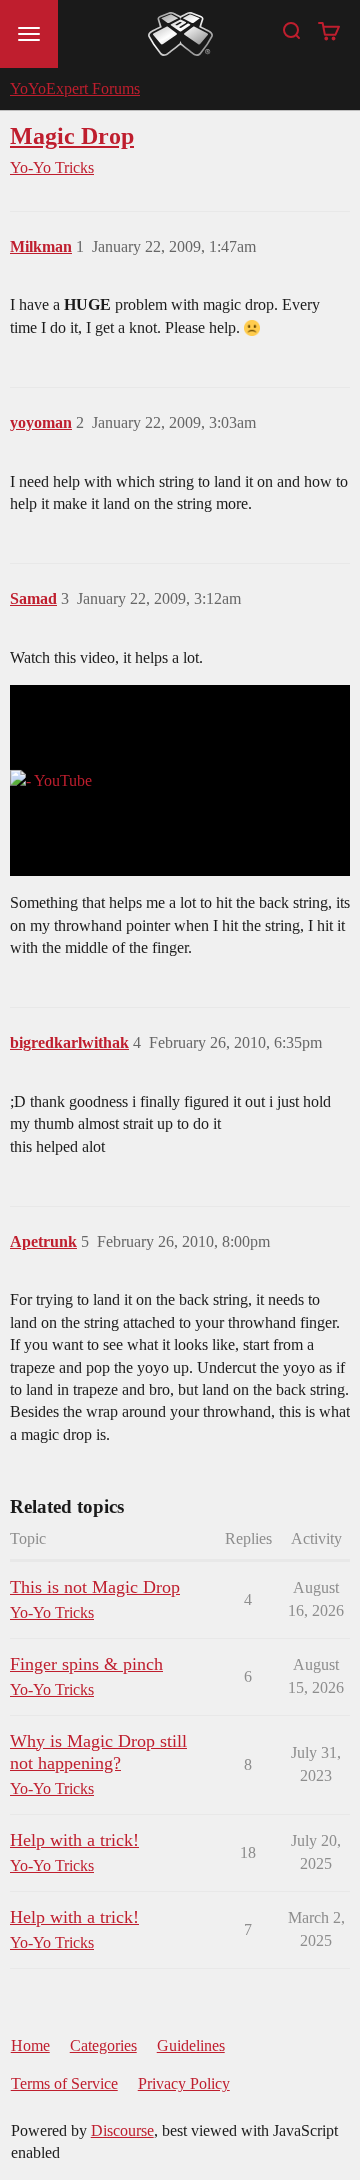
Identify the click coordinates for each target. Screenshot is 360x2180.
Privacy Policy (184, 2083)
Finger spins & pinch (86, 1664)
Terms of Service (64, 2083)
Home (30, 2045)
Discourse (122, 2130)
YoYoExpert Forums (75, 88)
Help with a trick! (74, 1840)
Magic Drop (72, 135)
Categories (103, 2045)
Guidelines (191, 2045)
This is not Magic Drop (95, 1587)
